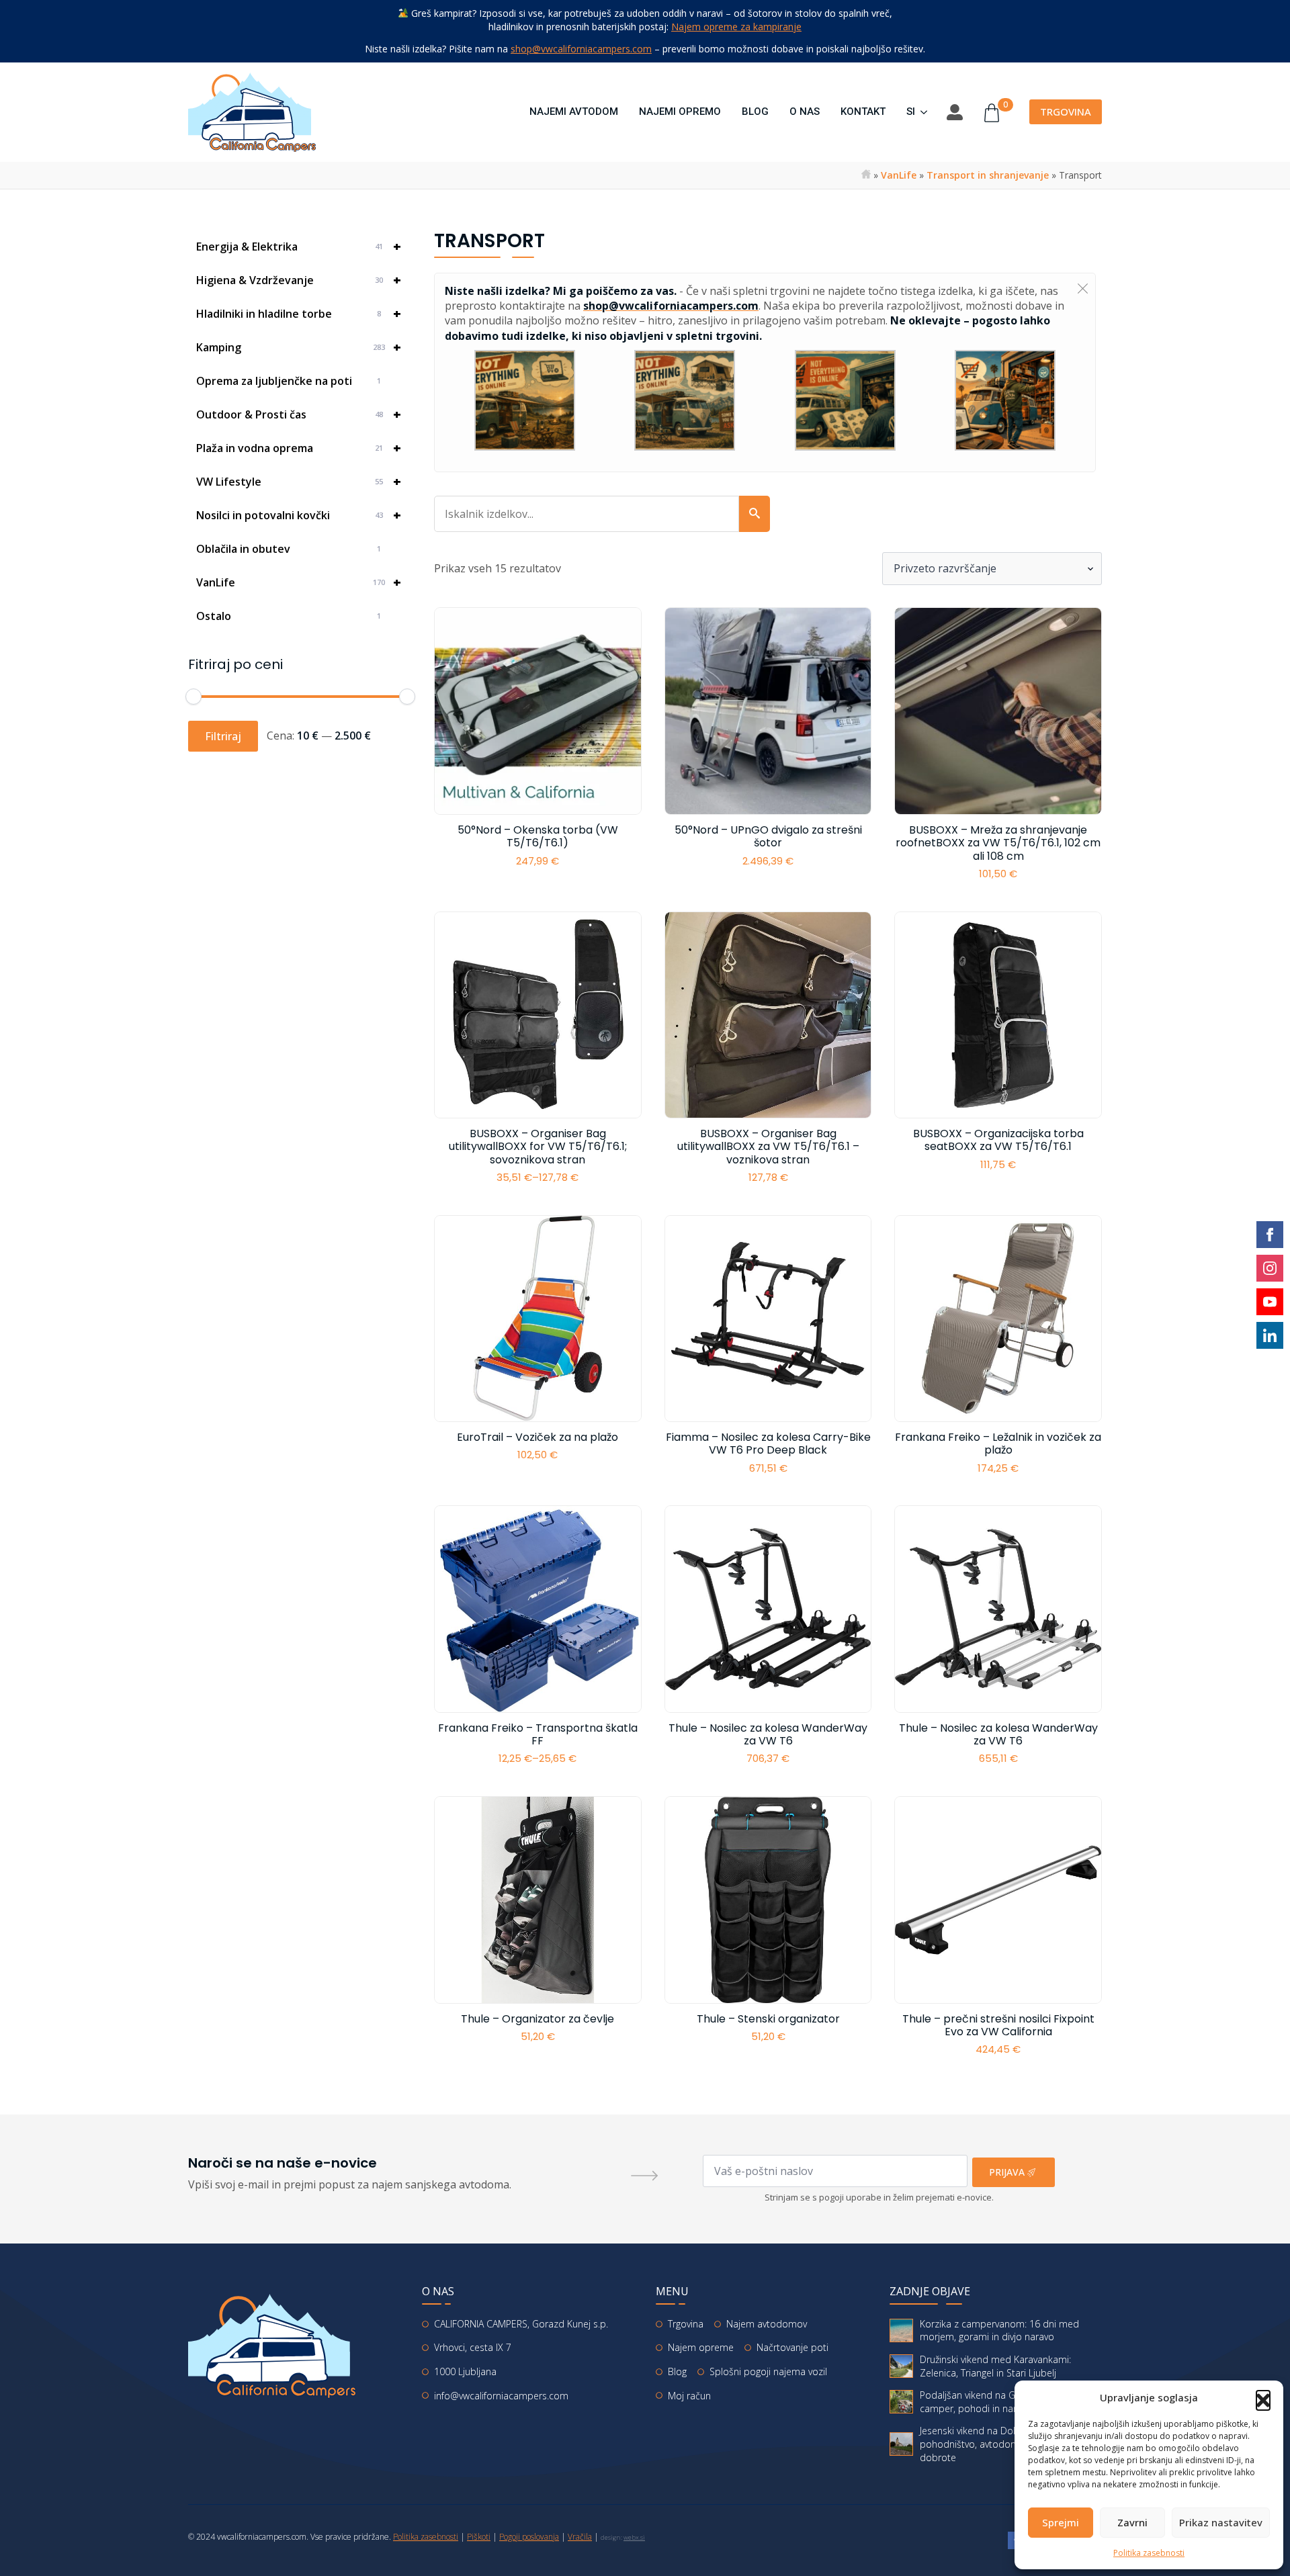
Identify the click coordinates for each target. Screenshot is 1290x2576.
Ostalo (289, 616)
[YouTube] (1270, 1304)
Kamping (299, 347)
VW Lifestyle (299, 481)
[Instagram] (1270, 1271)
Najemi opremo (680, 112)
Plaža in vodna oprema (299, 448)
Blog (755, 112)
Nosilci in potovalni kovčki (299, 515)
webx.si (634, 2537)
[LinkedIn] (1270, 1339)
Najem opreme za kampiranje (736, 27)
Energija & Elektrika (299, 246)
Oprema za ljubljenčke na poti (289, 381)
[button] (1263, 2397)
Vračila (580, 2537)
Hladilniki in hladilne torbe (299, 313)
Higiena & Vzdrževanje (299, 280)
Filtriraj (223, 736)
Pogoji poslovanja (529, 2537)
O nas (805, 112)
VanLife (899, 175)
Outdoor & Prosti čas (299, 414)
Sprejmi (1061, 2522)
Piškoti (479, 2537)
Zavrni (1132, 2522)
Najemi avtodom (574, 112)
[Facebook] (1270, 1237)
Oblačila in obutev (289, 549)
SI (911, 112)
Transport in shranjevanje (988, 175)
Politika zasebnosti (1149, 2553)
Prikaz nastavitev (1221, 2522)
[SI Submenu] (921, 112)
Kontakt (863, 112)
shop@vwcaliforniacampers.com (581, 49)
